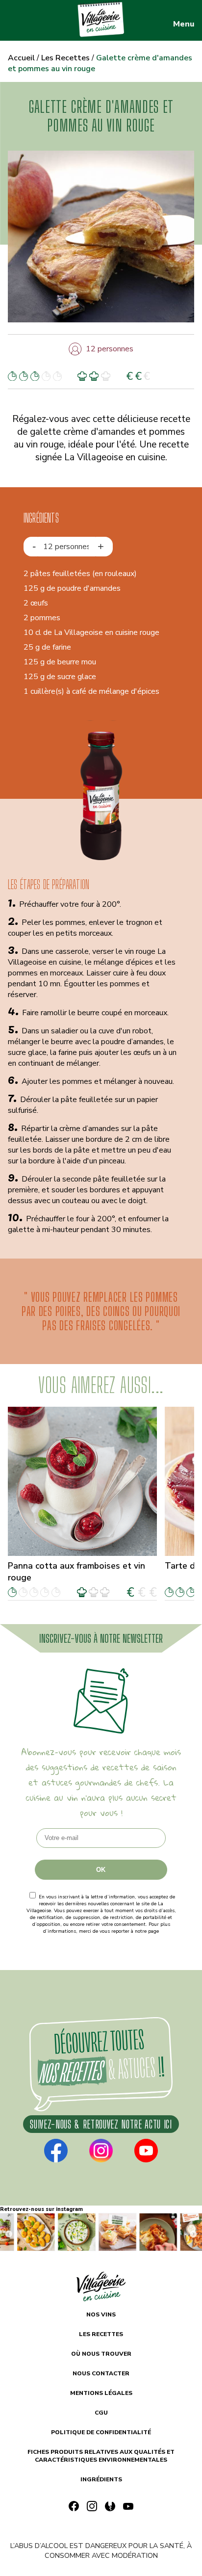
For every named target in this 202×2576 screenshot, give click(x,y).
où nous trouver (101, 2354)
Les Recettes (65, 58)
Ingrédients (101, 2479)
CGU (101, 2413)
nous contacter (101, 2373)
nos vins (101, 2314)
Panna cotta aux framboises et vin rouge (76, 1572)
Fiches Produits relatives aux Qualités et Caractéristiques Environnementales (101, 2456)
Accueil (21, 58)
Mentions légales (101, 2393)
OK (101, 1870)
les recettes (101, 2334)
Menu (184, 24)
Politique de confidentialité (101, 1938)
